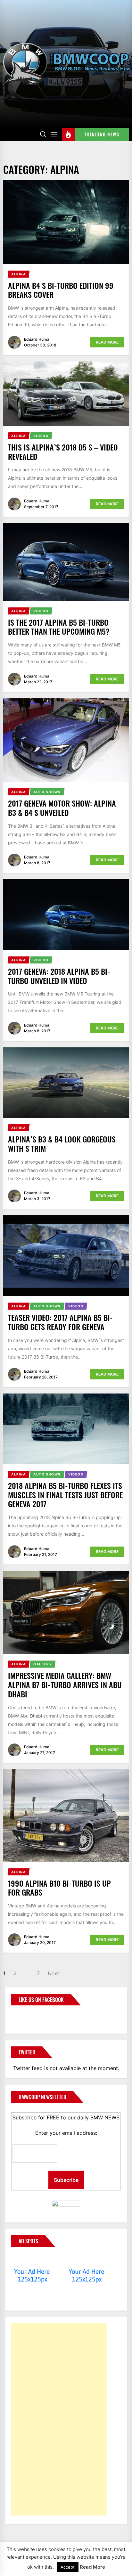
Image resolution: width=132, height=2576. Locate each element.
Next (54, 1973)
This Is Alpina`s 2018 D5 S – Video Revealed (63, 452)
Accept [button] (68, 2567)
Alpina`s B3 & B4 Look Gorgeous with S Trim (62, 1144)
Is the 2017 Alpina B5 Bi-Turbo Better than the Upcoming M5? (59, 627)
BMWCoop (32, 2016)
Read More (107, 342)
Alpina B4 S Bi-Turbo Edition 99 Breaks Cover (61, 290)
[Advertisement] (59, 2419)
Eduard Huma (37, 339)
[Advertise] (32, 2259)
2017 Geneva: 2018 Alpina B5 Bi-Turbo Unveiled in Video (59, 976)
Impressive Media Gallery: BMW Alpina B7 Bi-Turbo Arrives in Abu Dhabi (65, 1685)
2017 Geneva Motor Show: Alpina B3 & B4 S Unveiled (62, 808)
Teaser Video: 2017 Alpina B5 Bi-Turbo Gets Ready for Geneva (60, 1322)
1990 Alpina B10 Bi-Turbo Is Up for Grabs (59, 1888)
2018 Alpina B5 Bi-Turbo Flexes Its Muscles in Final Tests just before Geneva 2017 (65, 1495)
